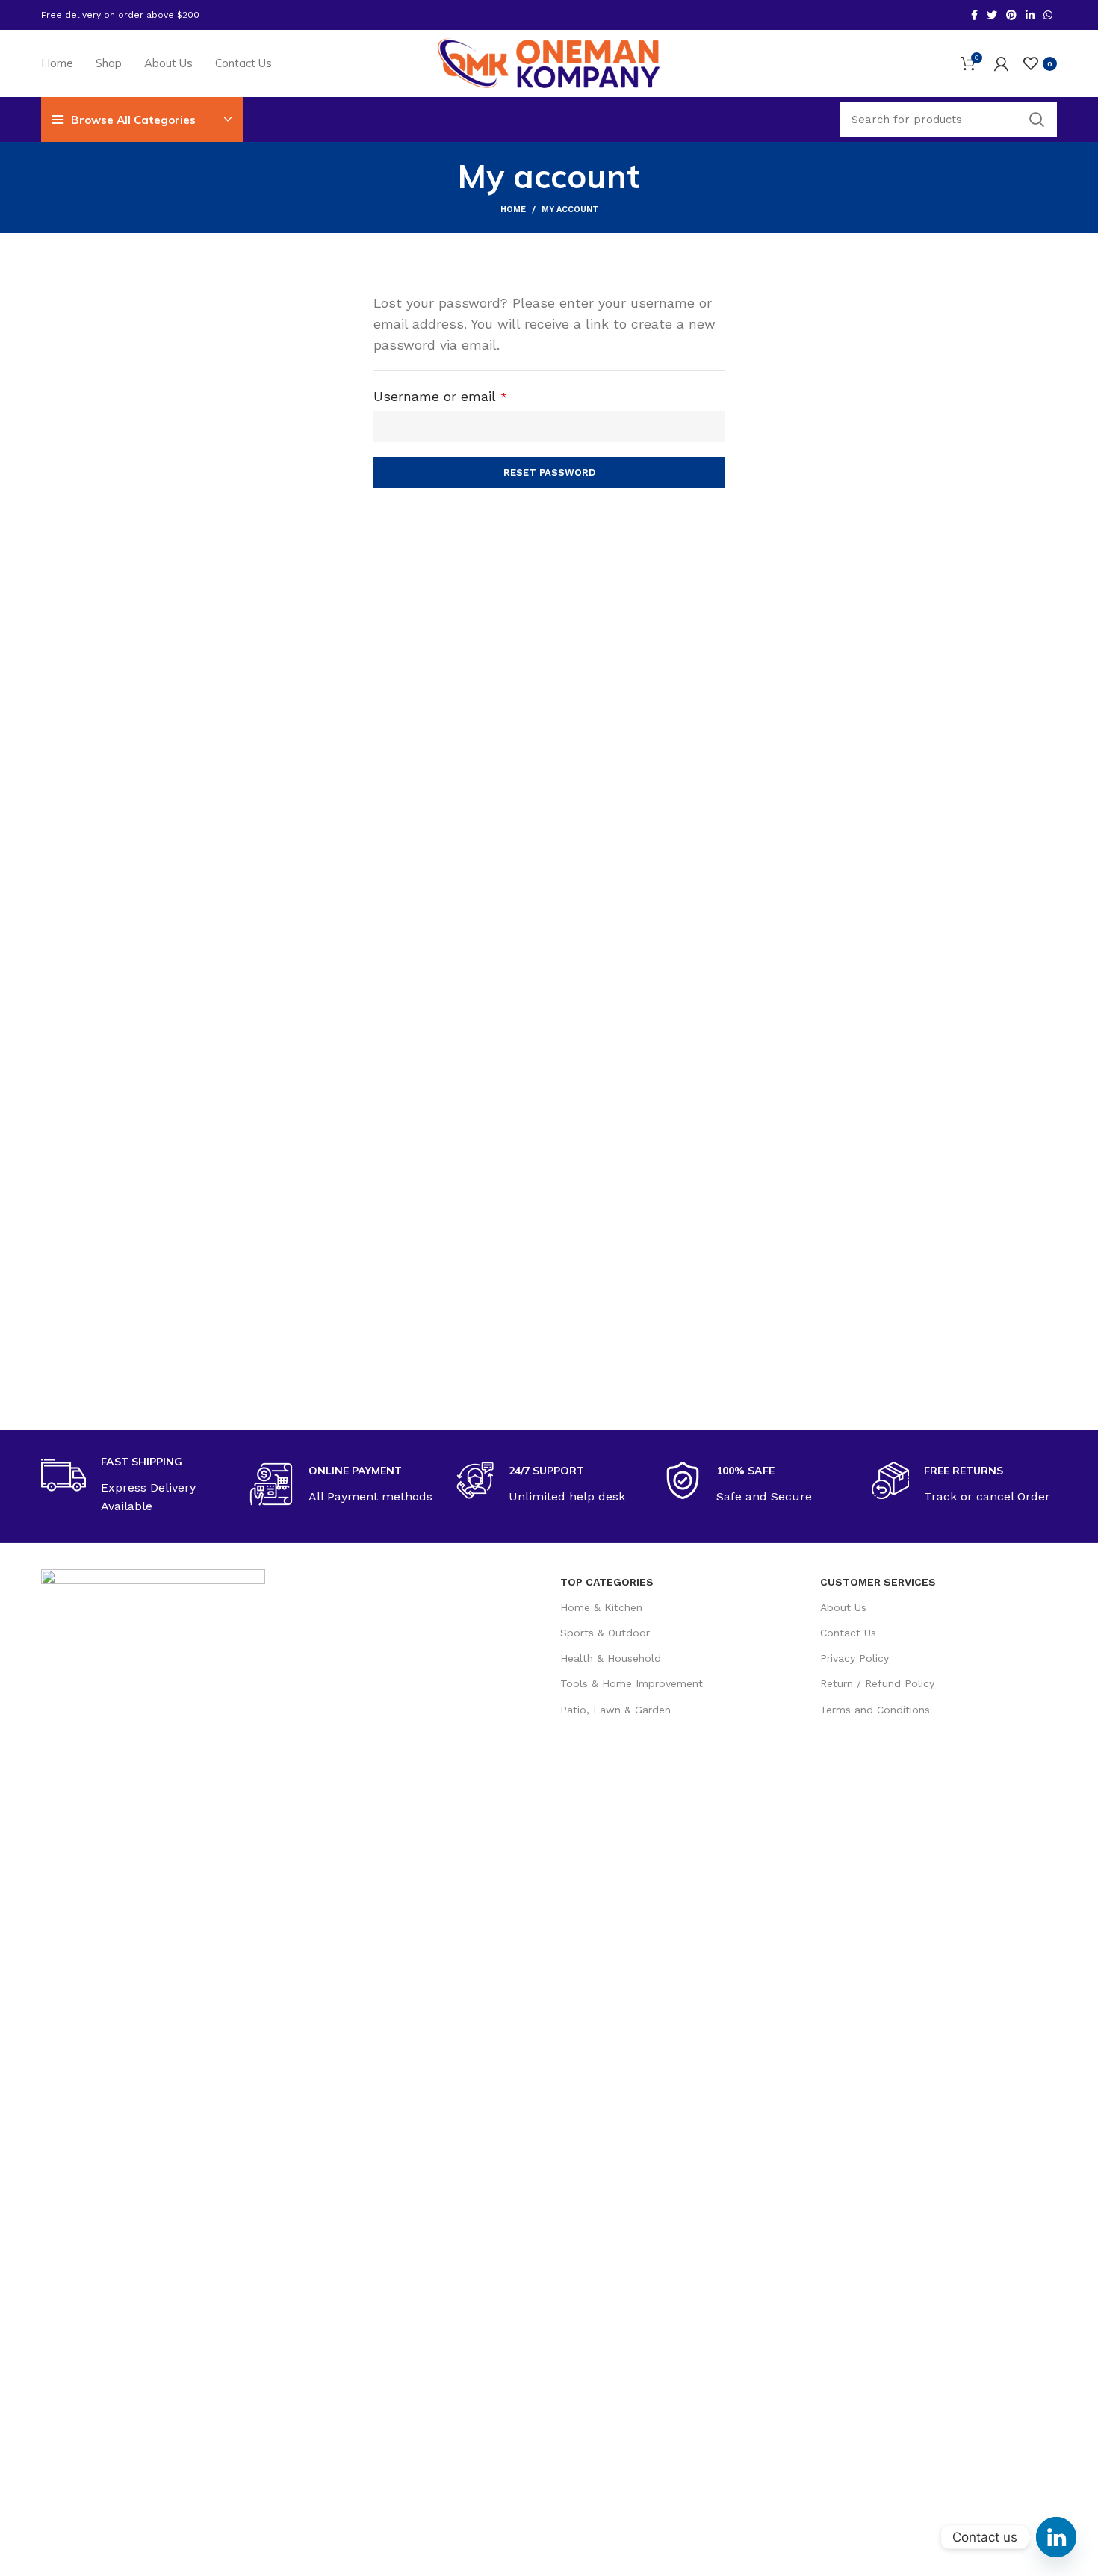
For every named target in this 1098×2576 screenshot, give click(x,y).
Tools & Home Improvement (632, 1683)
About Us (843, 1607)
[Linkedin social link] (1030, 15)
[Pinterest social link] (1011, 15)
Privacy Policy (854, 1658)
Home (513, 210)
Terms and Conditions (875, 1710)
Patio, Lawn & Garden (615, 1710)
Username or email (468, 396)
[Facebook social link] (974, 15)
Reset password (549, 472)
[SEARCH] (1037, 120)
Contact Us (848, 1633)
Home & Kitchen (601, 1607)
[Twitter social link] (992, 15)
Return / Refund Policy (877, 1683)
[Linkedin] (1056, 2537)
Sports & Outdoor (605, 1633)
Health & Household (611, 1658)
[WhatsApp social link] (1048, 15)
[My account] (1001, 63)
